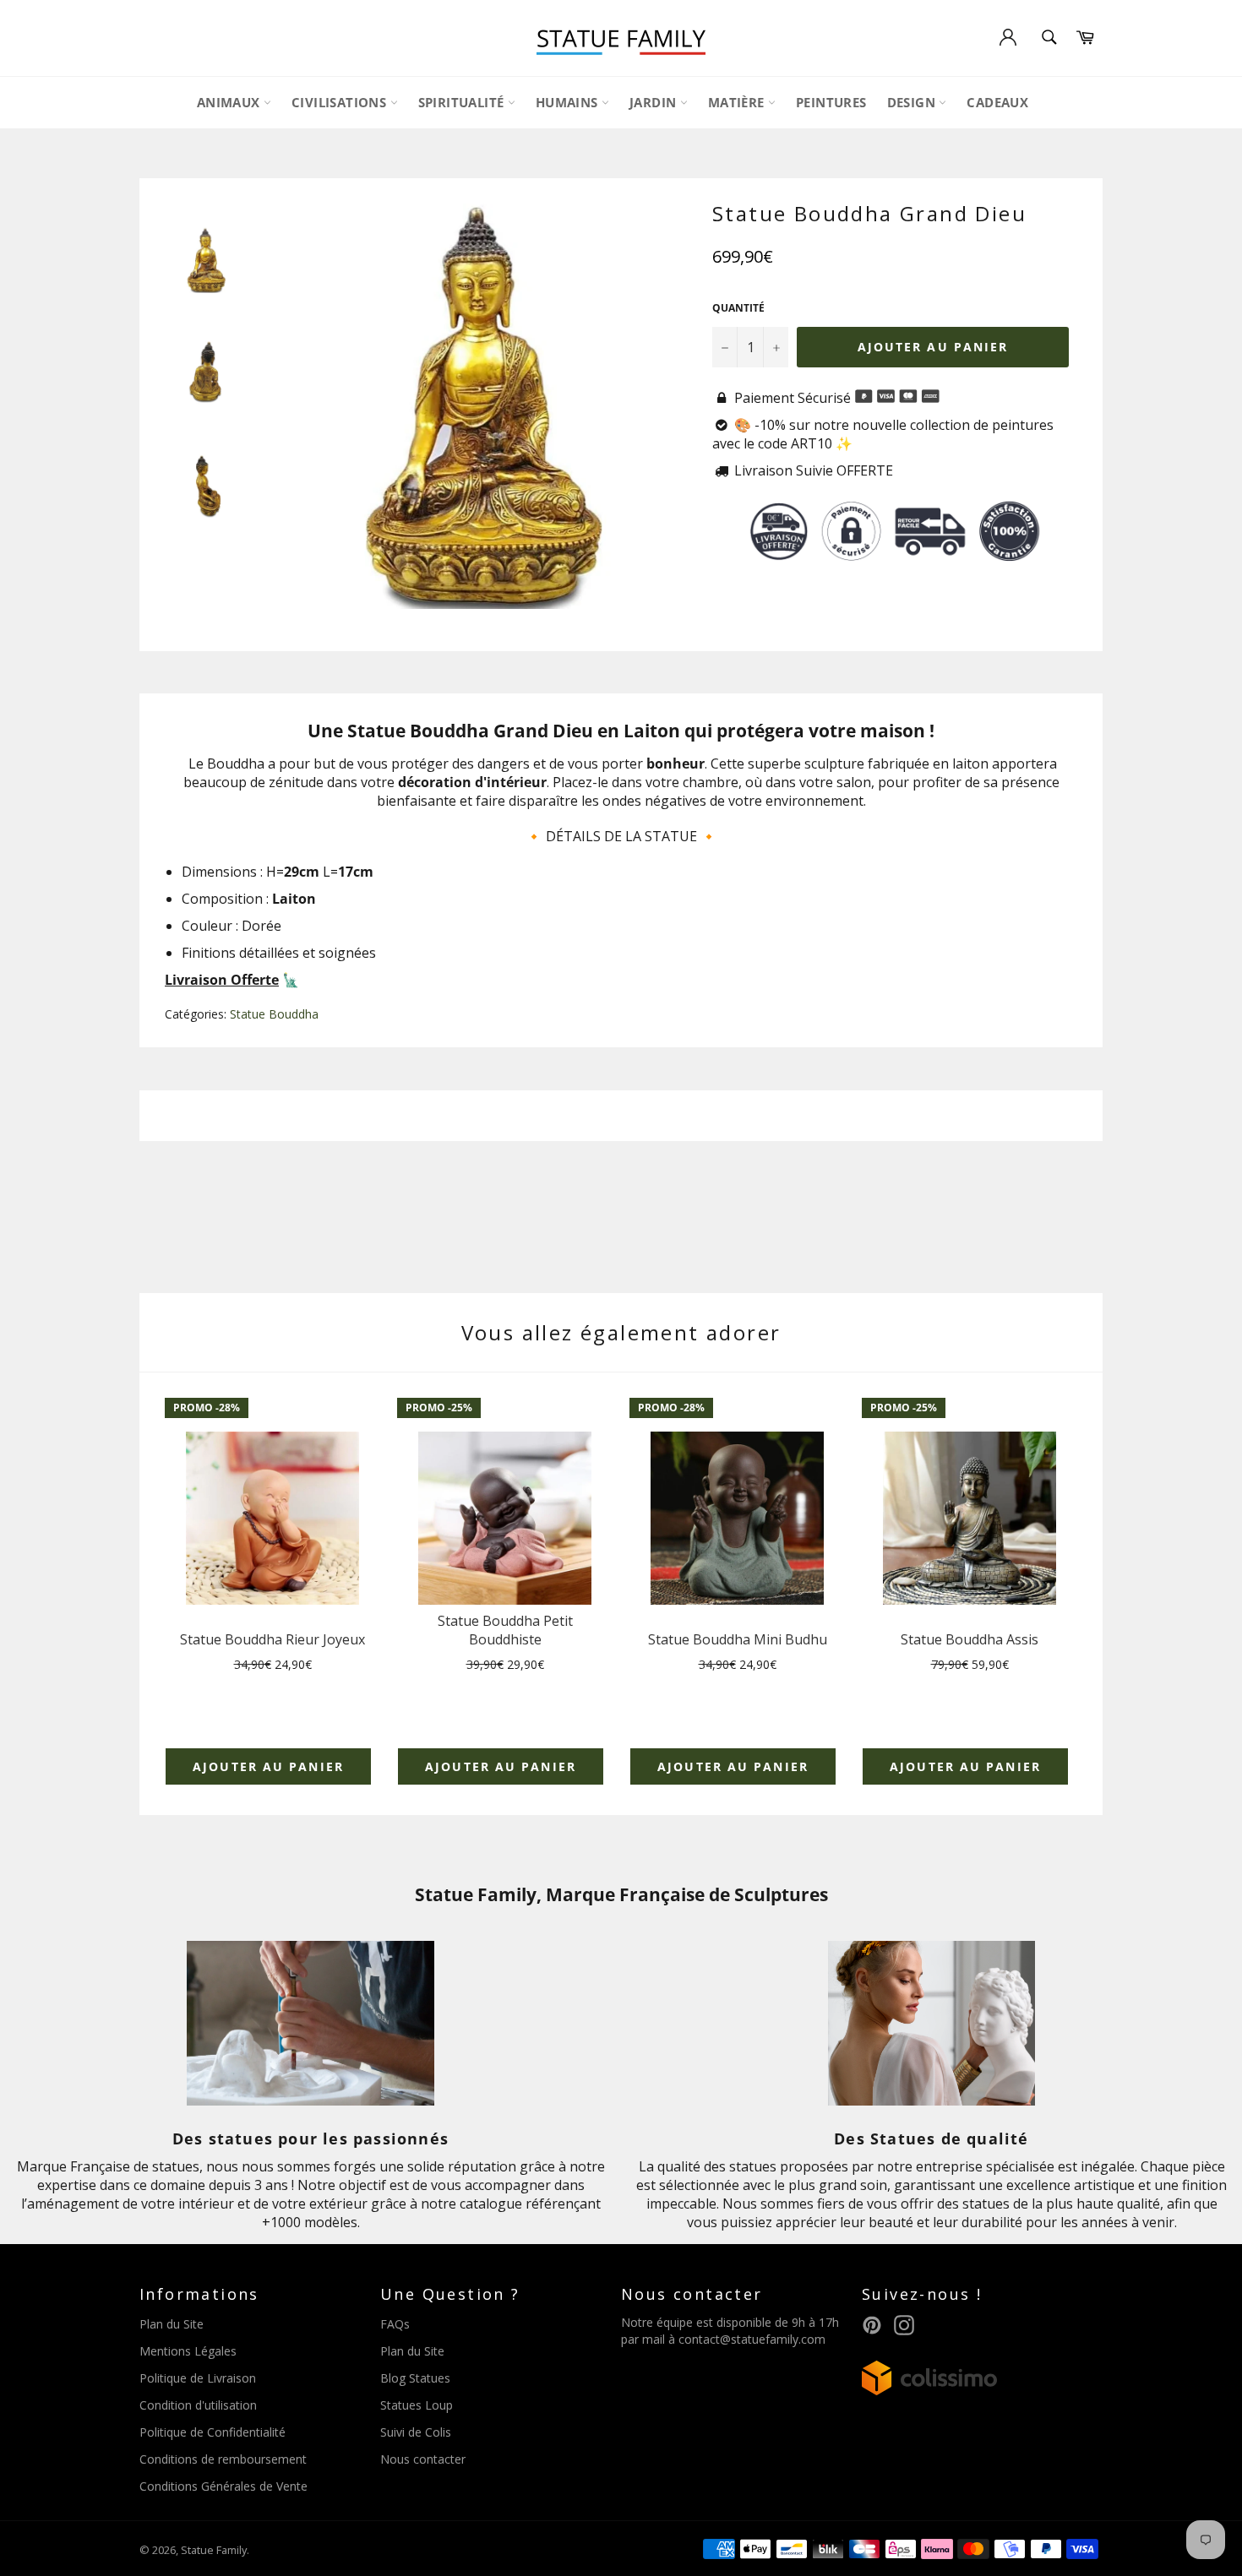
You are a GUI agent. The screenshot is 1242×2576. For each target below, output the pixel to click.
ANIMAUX (230, 102)
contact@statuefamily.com (752, 2339)
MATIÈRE (738, 102)
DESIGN (913, 102)
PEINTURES (831, 102)
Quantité (738, 308)
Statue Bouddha (274, 1014)
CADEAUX (997, 102)
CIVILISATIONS (341, 102)
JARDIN (655, 102)
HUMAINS (569, 102)
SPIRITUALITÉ (463, 102)
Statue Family (214, 2550)
